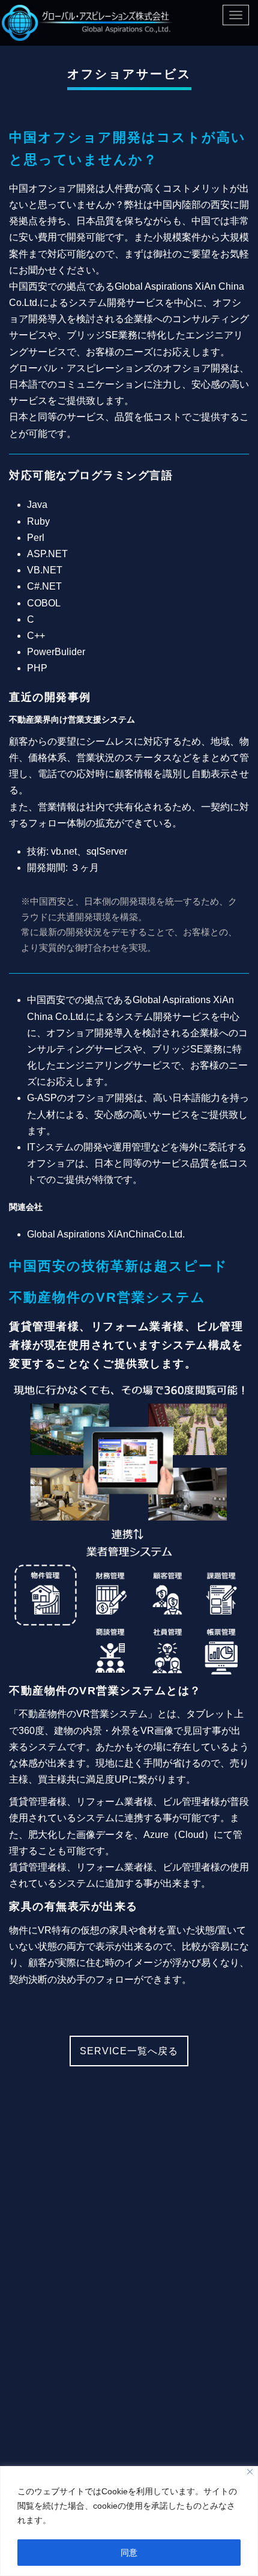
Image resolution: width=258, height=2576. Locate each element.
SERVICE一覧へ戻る (129, 2051)
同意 (129, 2553)
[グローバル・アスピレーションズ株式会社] (88, 23)
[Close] (250, 2472)
